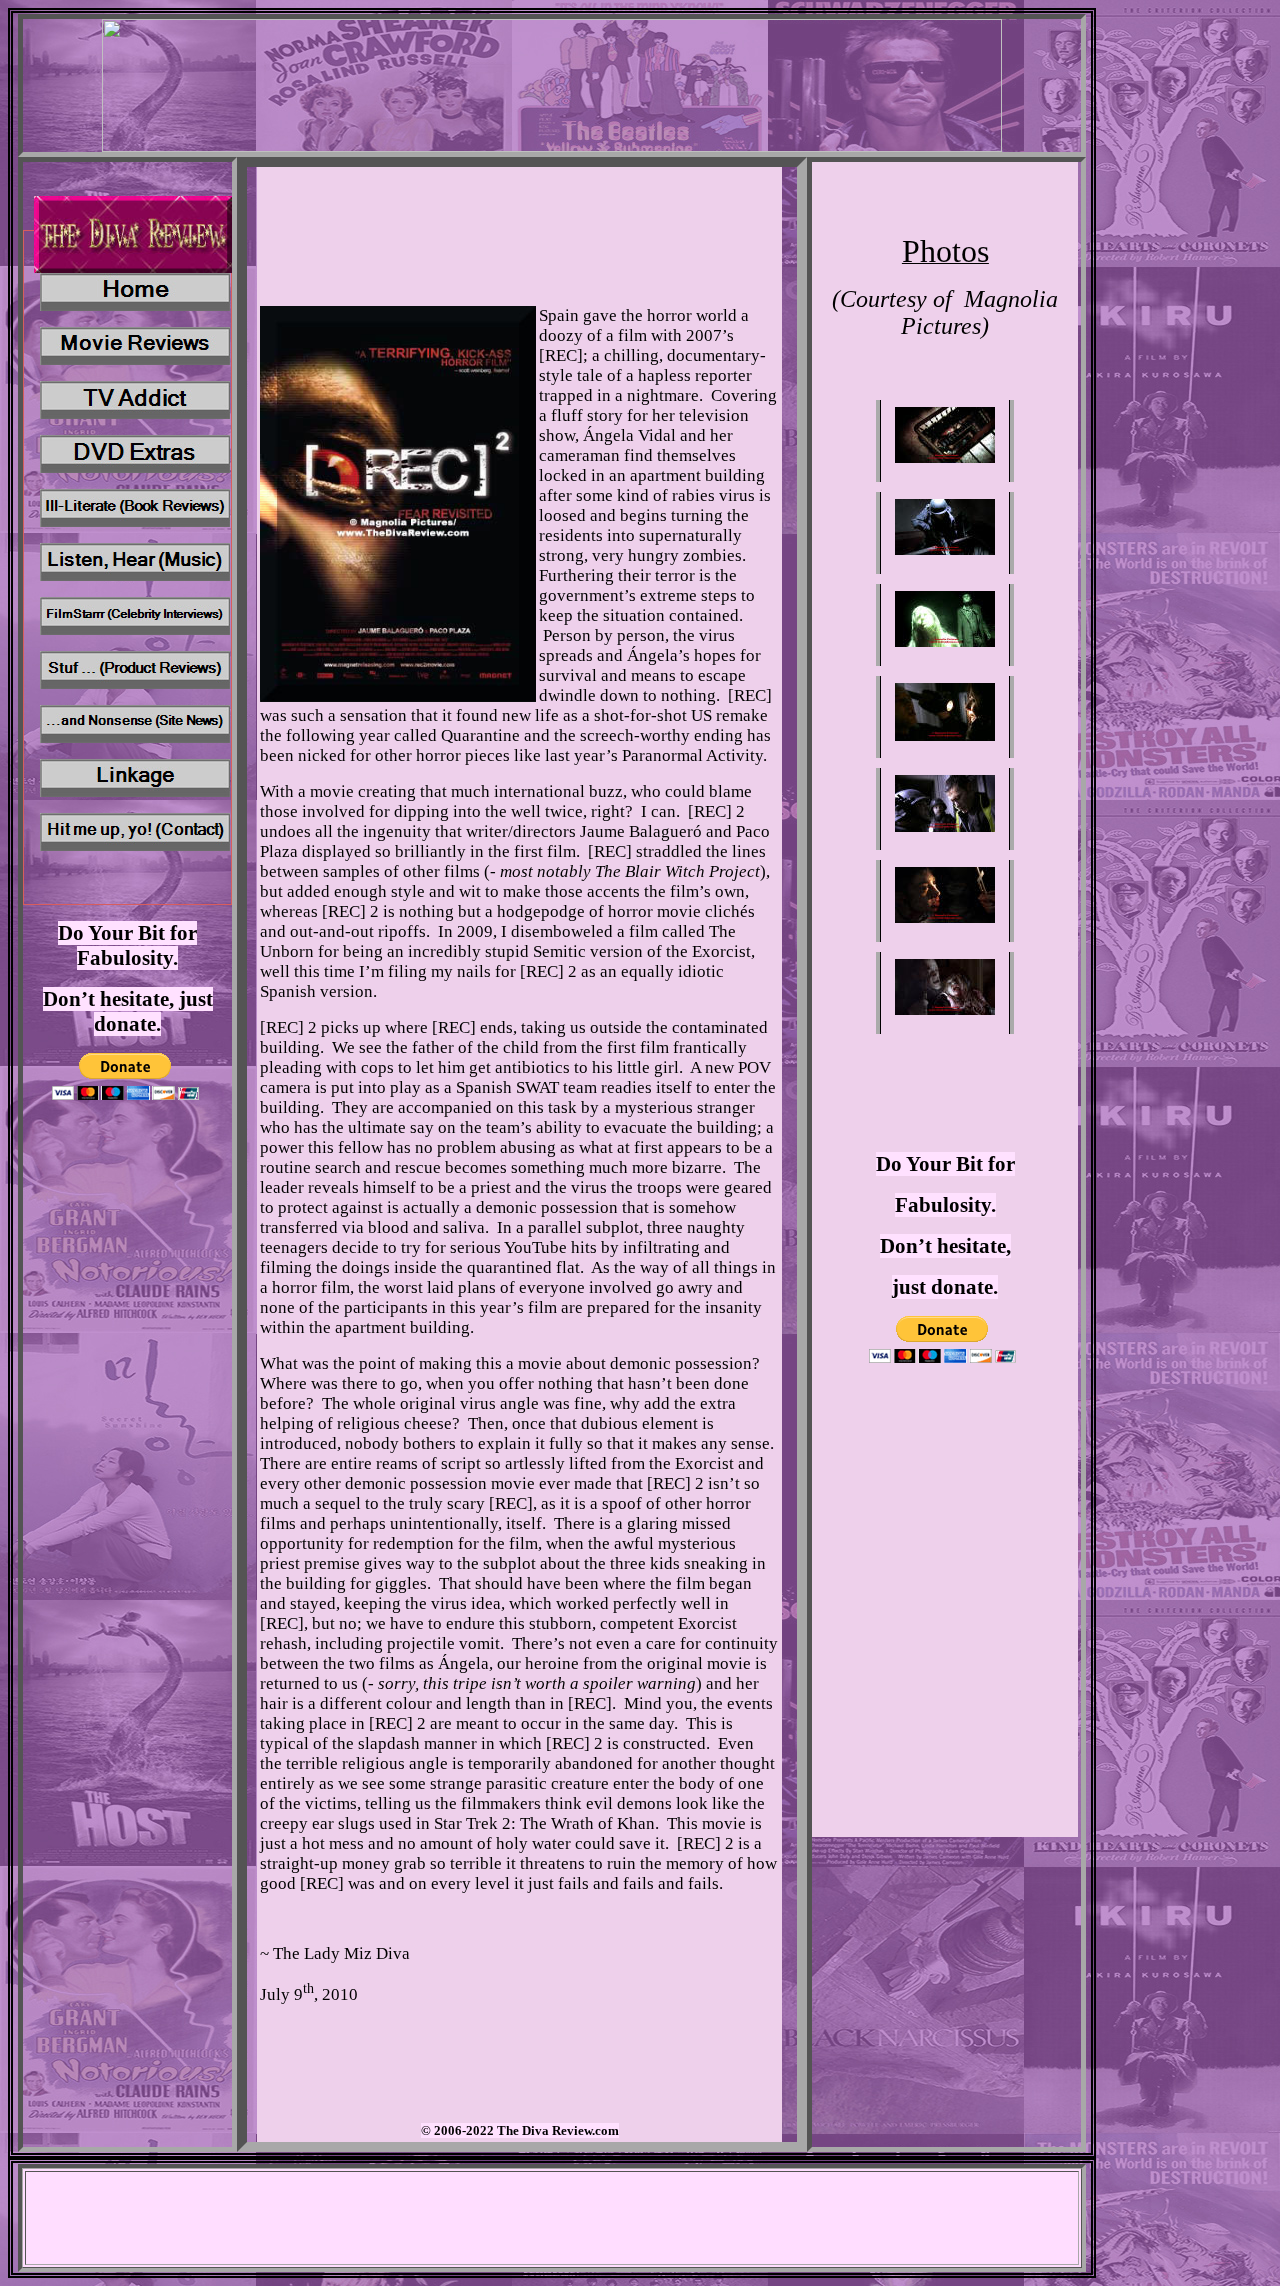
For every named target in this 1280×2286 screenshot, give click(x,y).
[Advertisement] (945, 1492)
